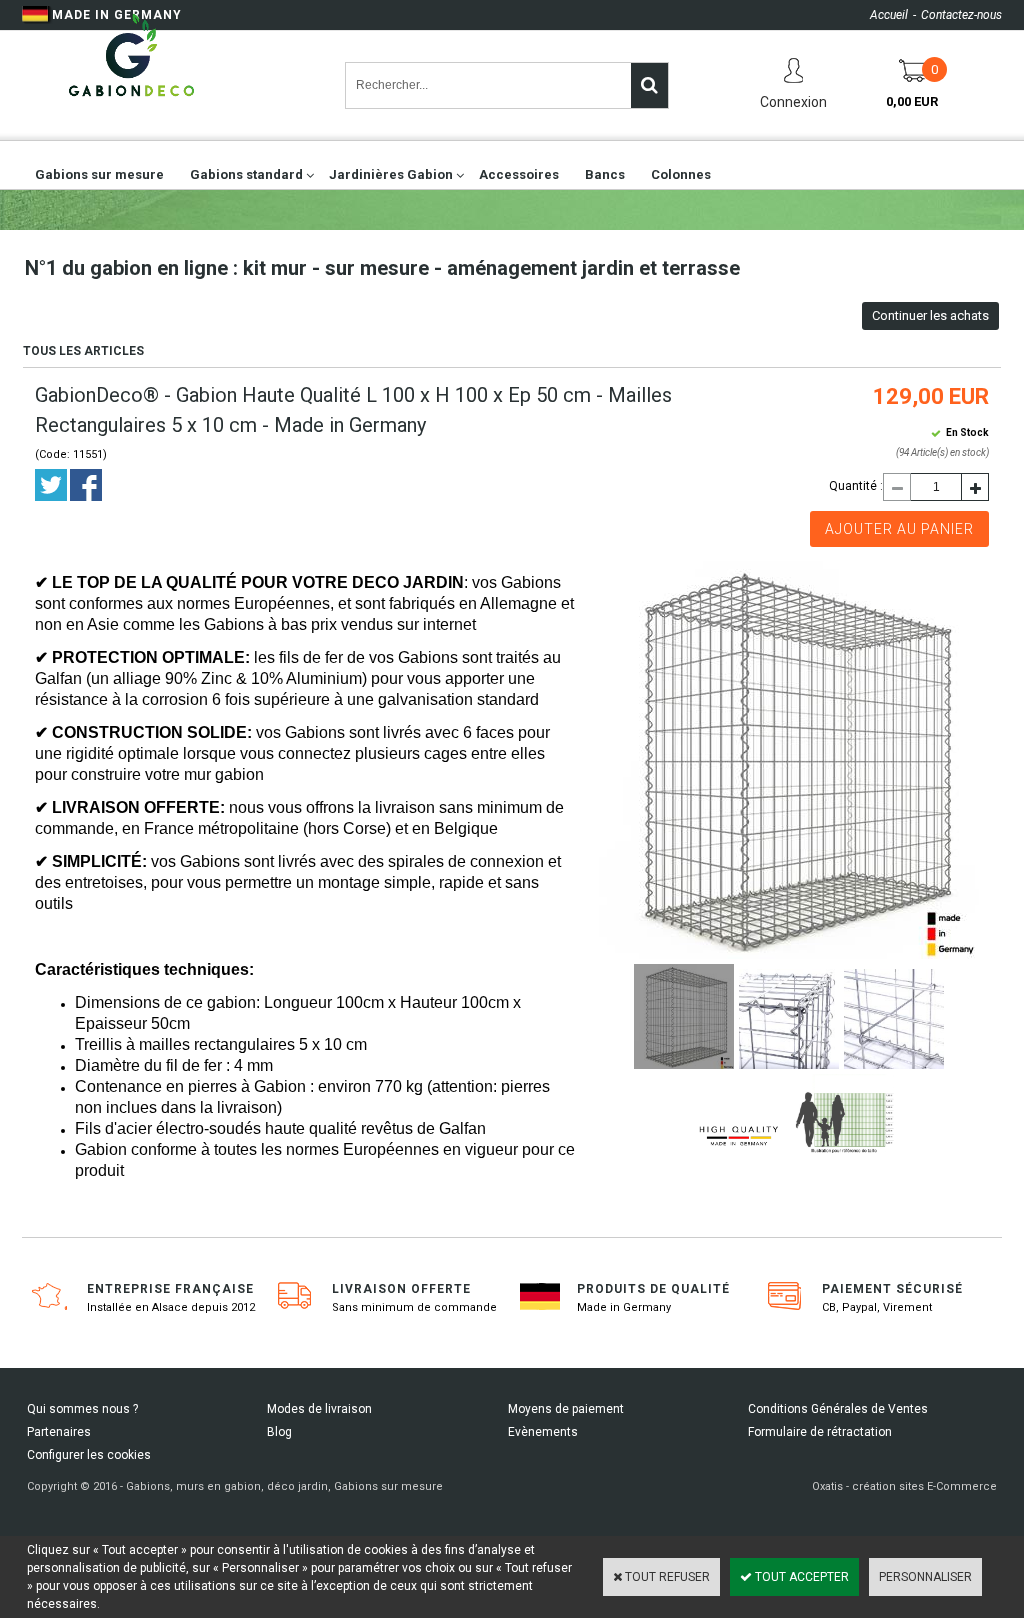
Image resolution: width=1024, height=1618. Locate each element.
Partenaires (59, 1432)
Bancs (605, 174)
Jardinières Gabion (391, 174)
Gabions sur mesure (99, 174)
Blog (279, 1432)
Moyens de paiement (566, 1409)
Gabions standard (246, 174)
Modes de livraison (319, 1409)
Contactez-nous (961, 15)
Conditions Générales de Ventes (838, 1409)
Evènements (543, 1432)
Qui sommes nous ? (82, 1409)
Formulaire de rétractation (820, 1432)
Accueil (889, 15)
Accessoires (519, 174)
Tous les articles (83, 351)
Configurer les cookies (89, 1455)
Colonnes (681, 174)
